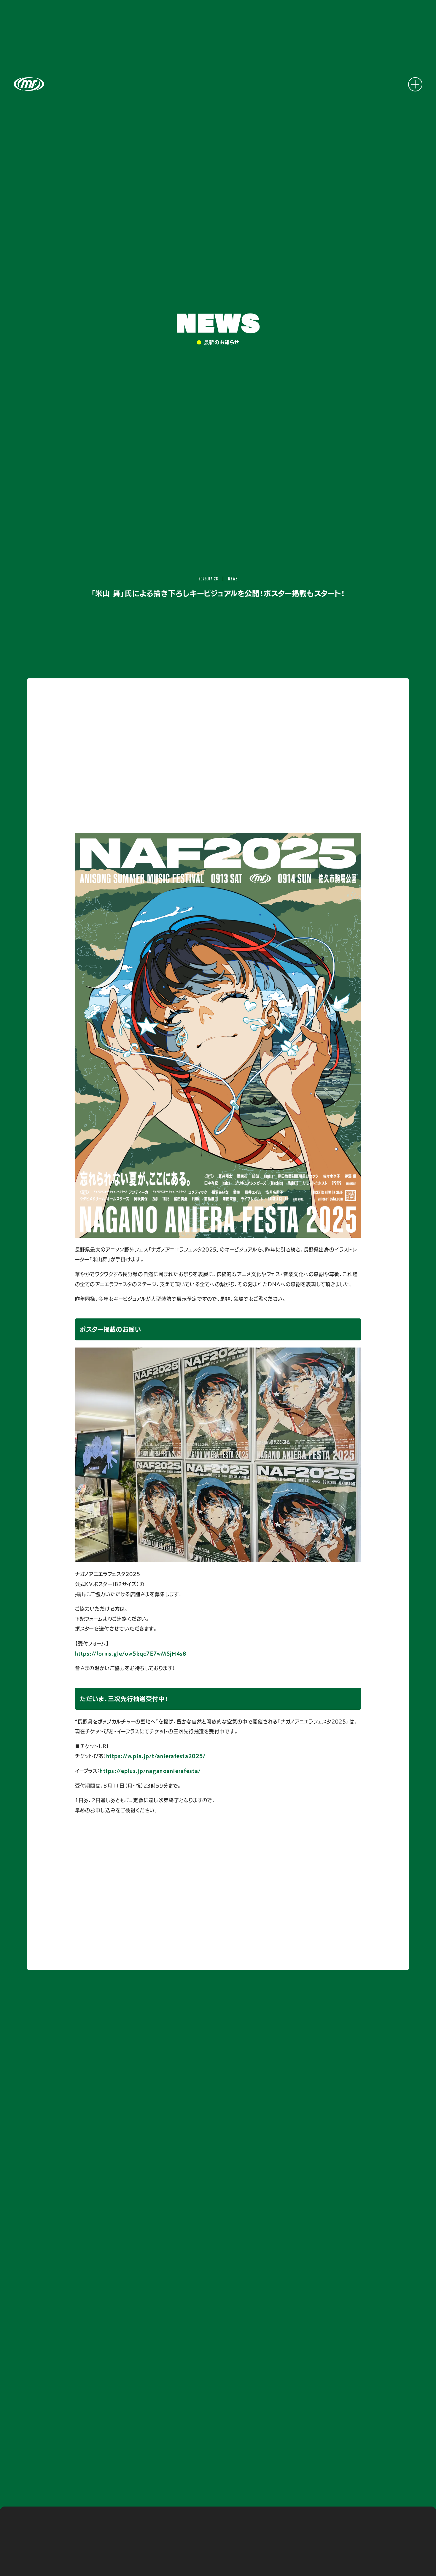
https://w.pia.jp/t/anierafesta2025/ (156, 1756)
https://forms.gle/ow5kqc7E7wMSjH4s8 (131, 1654)
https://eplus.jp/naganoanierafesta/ (150, 1771)
